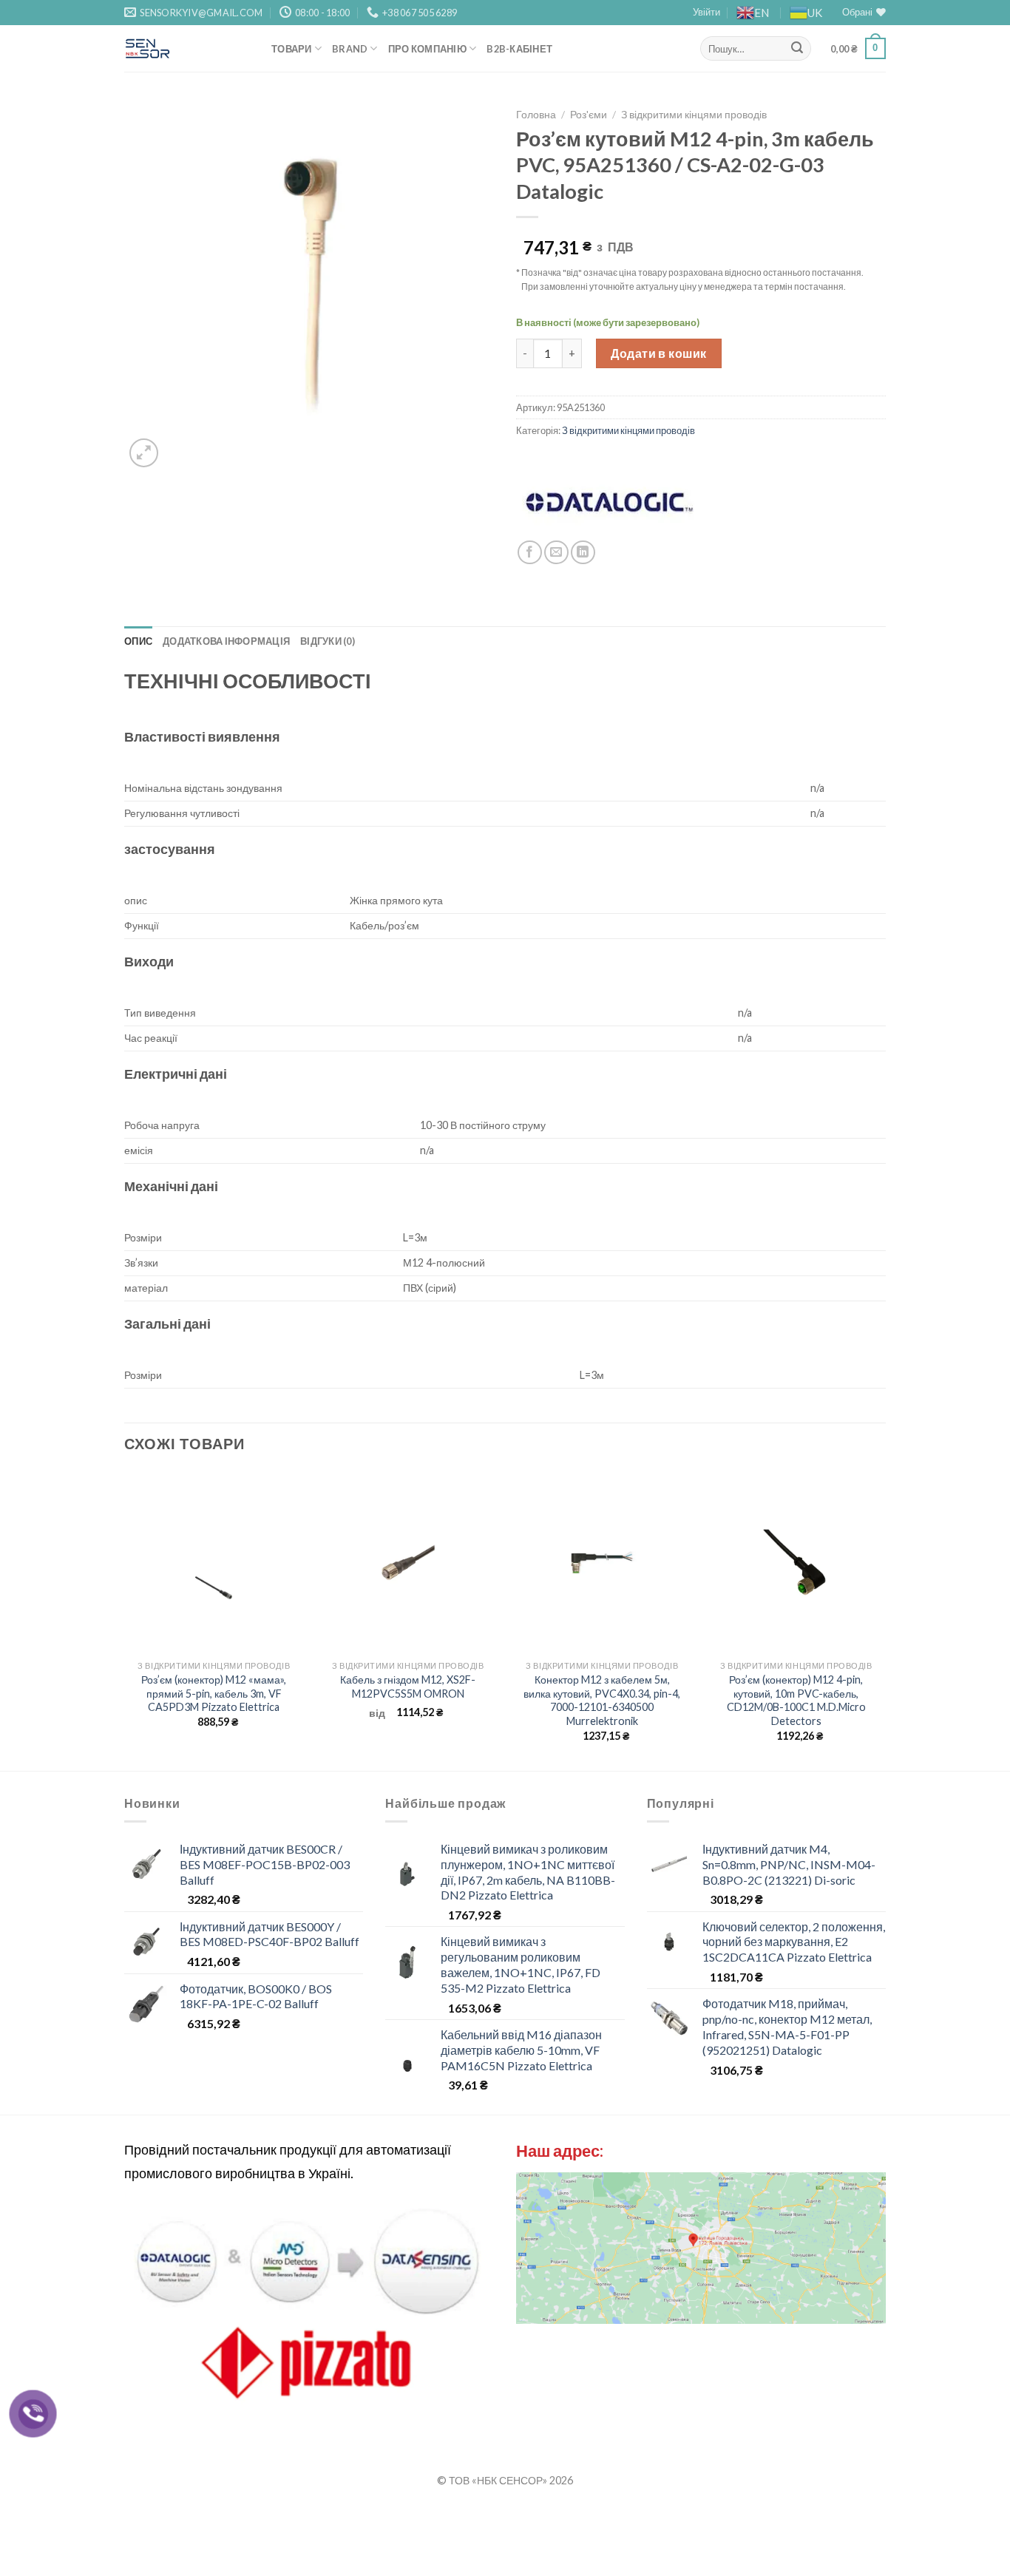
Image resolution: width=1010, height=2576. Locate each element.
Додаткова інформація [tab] (226, 641)
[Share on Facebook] (530, 553)
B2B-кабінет (519, 49)
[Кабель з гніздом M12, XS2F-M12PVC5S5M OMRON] (408, 1562)
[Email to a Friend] (556, 553)
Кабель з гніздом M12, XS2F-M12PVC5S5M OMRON (408, 1687)
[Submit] (797, 49)
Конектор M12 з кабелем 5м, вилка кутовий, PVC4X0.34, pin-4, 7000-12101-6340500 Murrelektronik (602, 1700)
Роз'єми (589, 115)
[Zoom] (144, 453)
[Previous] (125, 1619)
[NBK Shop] (187, 48)
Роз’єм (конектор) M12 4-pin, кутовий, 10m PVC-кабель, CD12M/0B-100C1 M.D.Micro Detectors (796, 1700)
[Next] (885, 1619)
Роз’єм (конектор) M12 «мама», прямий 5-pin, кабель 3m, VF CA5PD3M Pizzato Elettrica (214, 1693)
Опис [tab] (138, 641)
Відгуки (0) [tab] (328, 641)
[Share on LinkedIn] (583, 553)
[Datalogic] (609, 502)
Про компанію (427, 49)
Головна (536, 115)
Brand (350, 49)
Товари (292, 49)
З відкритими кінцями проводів (694, 115)
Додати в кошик (659, 353)
